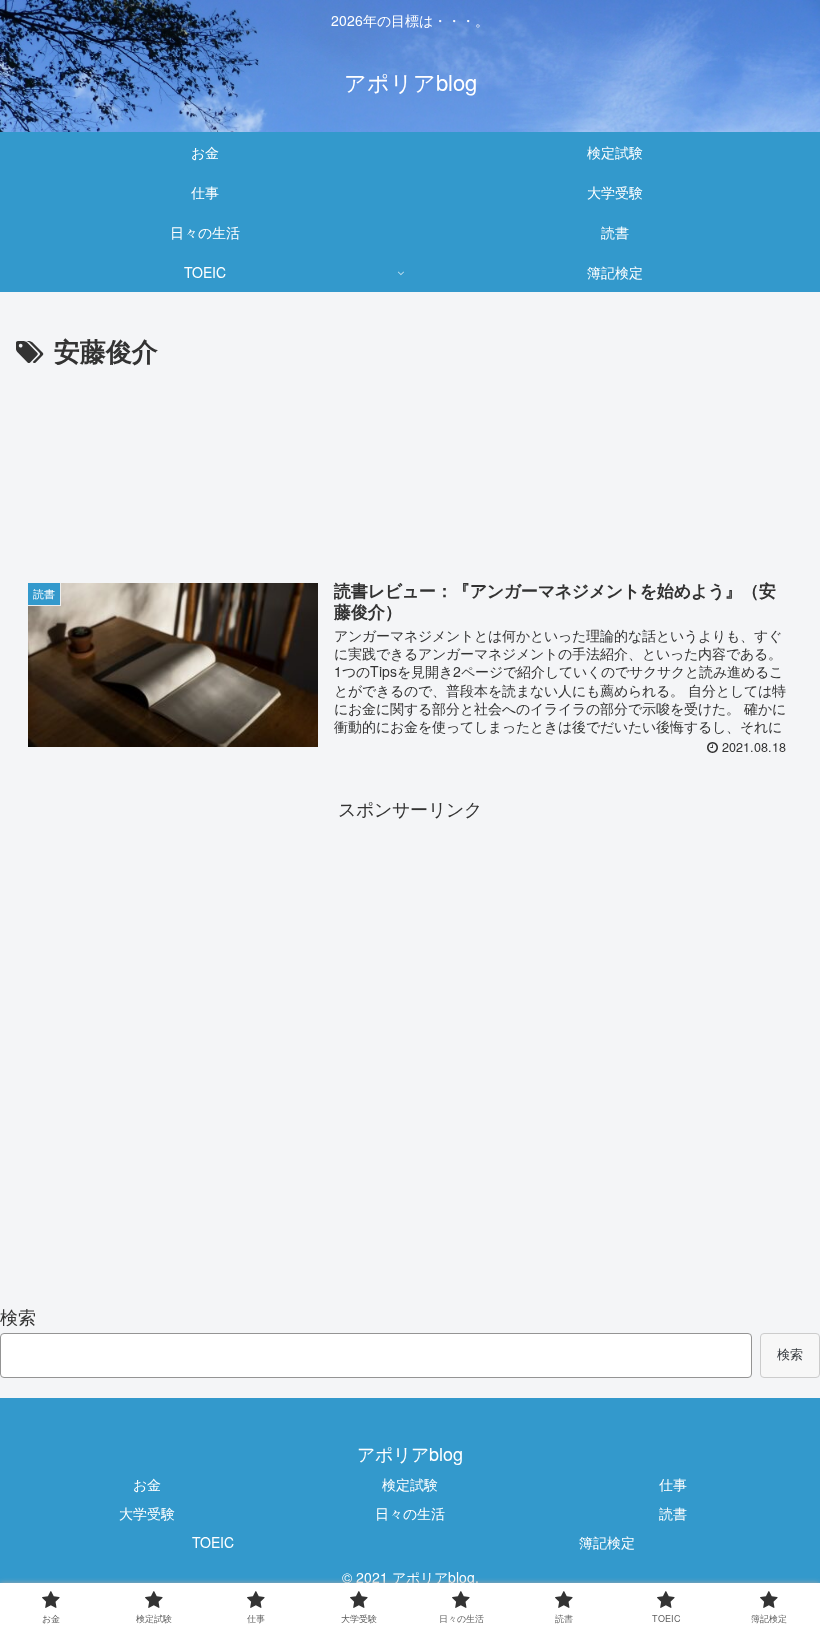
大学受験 (147, 1513)
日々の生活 (410, 1513)
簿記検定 (607, 1542)
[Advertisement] (410, 475)
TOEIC (213, 1542)
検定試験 (410, 1484)
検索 (18, 1316)
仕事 (673, 1484)
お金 (147, 1484)
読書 (673, 1513)
